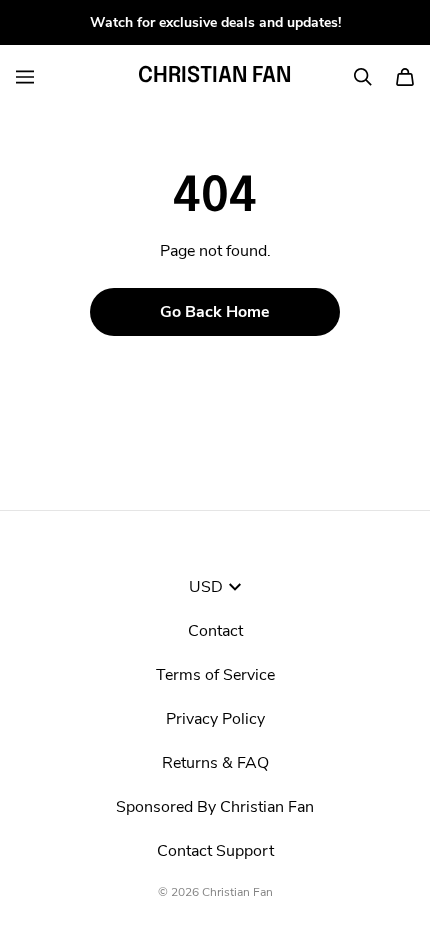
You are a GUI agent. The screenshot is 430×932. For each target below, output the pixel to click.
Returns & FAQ (215, 763)
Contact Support (215, 851)
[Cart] (405, 77)
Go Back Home (215, 312)
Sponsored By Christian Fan (215, 807)
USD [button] (206, 587)
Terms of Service (215, 675)
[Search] (363, 77)
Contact (215, 631)
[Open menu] (25, 77)
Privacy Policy (215, 719)
